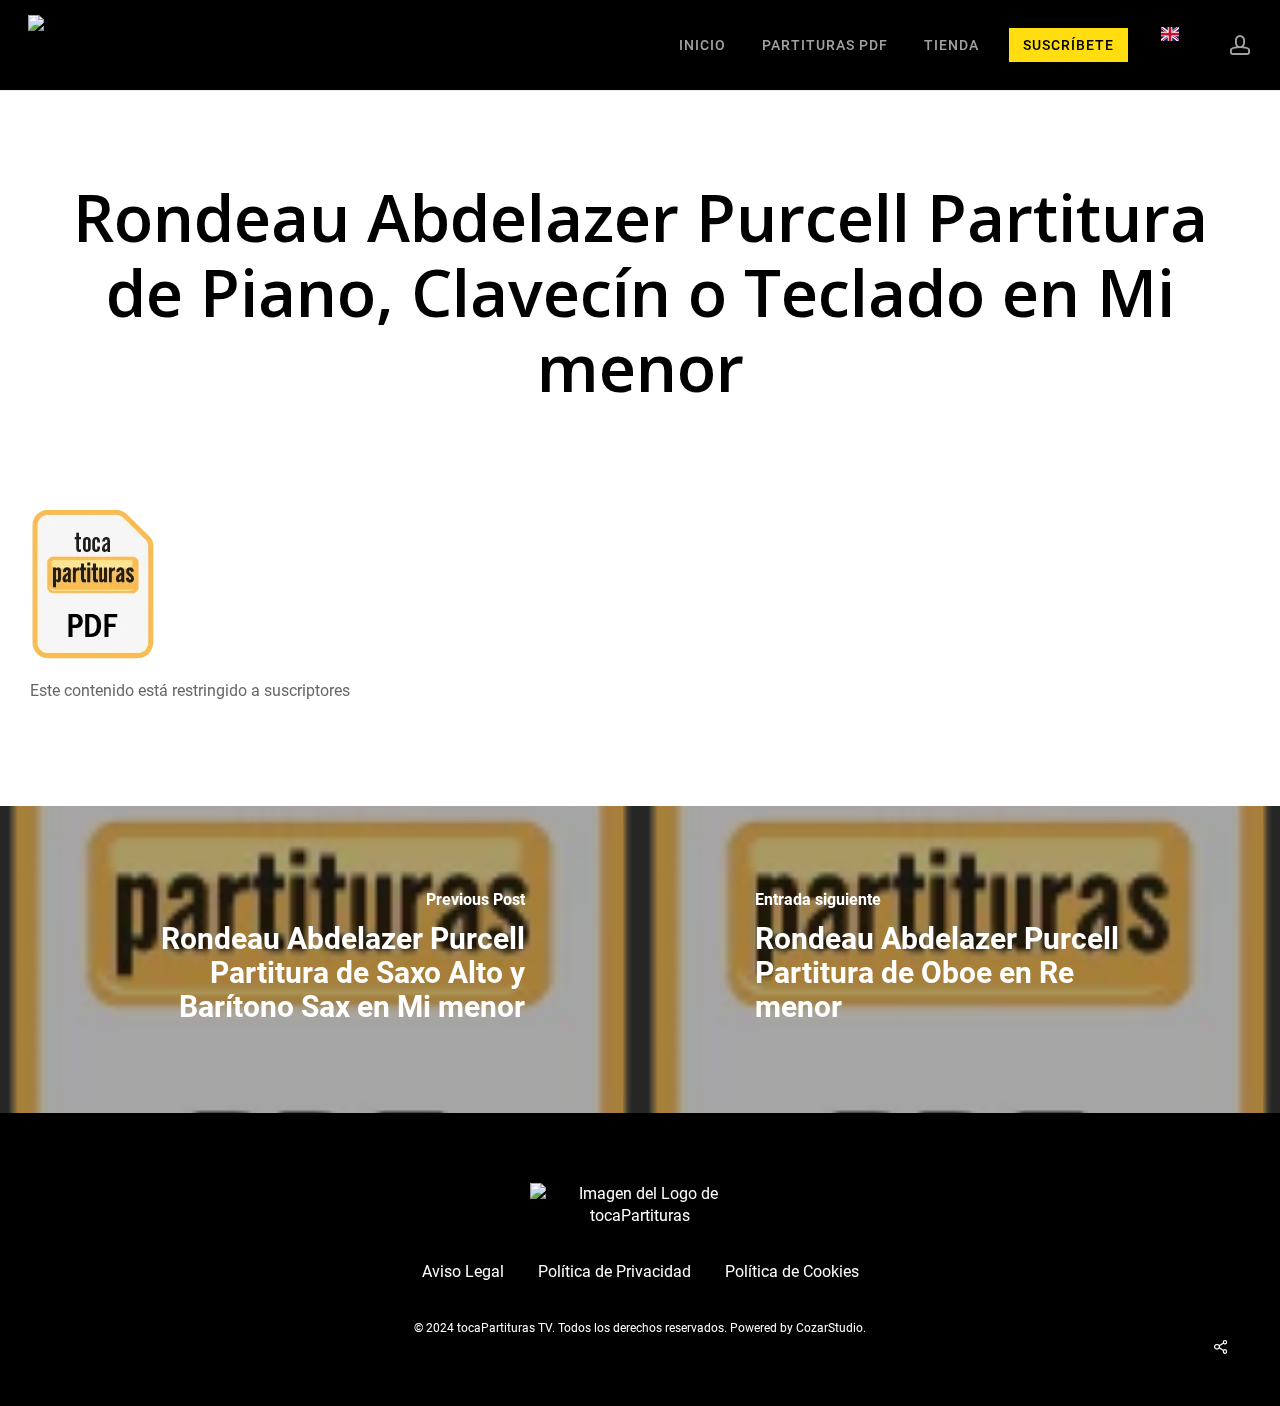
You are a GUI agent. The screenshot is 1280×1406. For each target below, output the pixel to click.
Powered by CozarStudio (796, 1328)
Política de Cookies (792, 1271)
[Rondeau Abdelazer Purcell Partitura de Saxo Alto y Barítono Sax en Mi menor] (320, 959)
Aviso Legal (463, 1271)
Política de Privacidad (614, 1271)
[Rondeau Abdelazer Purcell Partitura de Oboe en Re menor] (960, 959)
